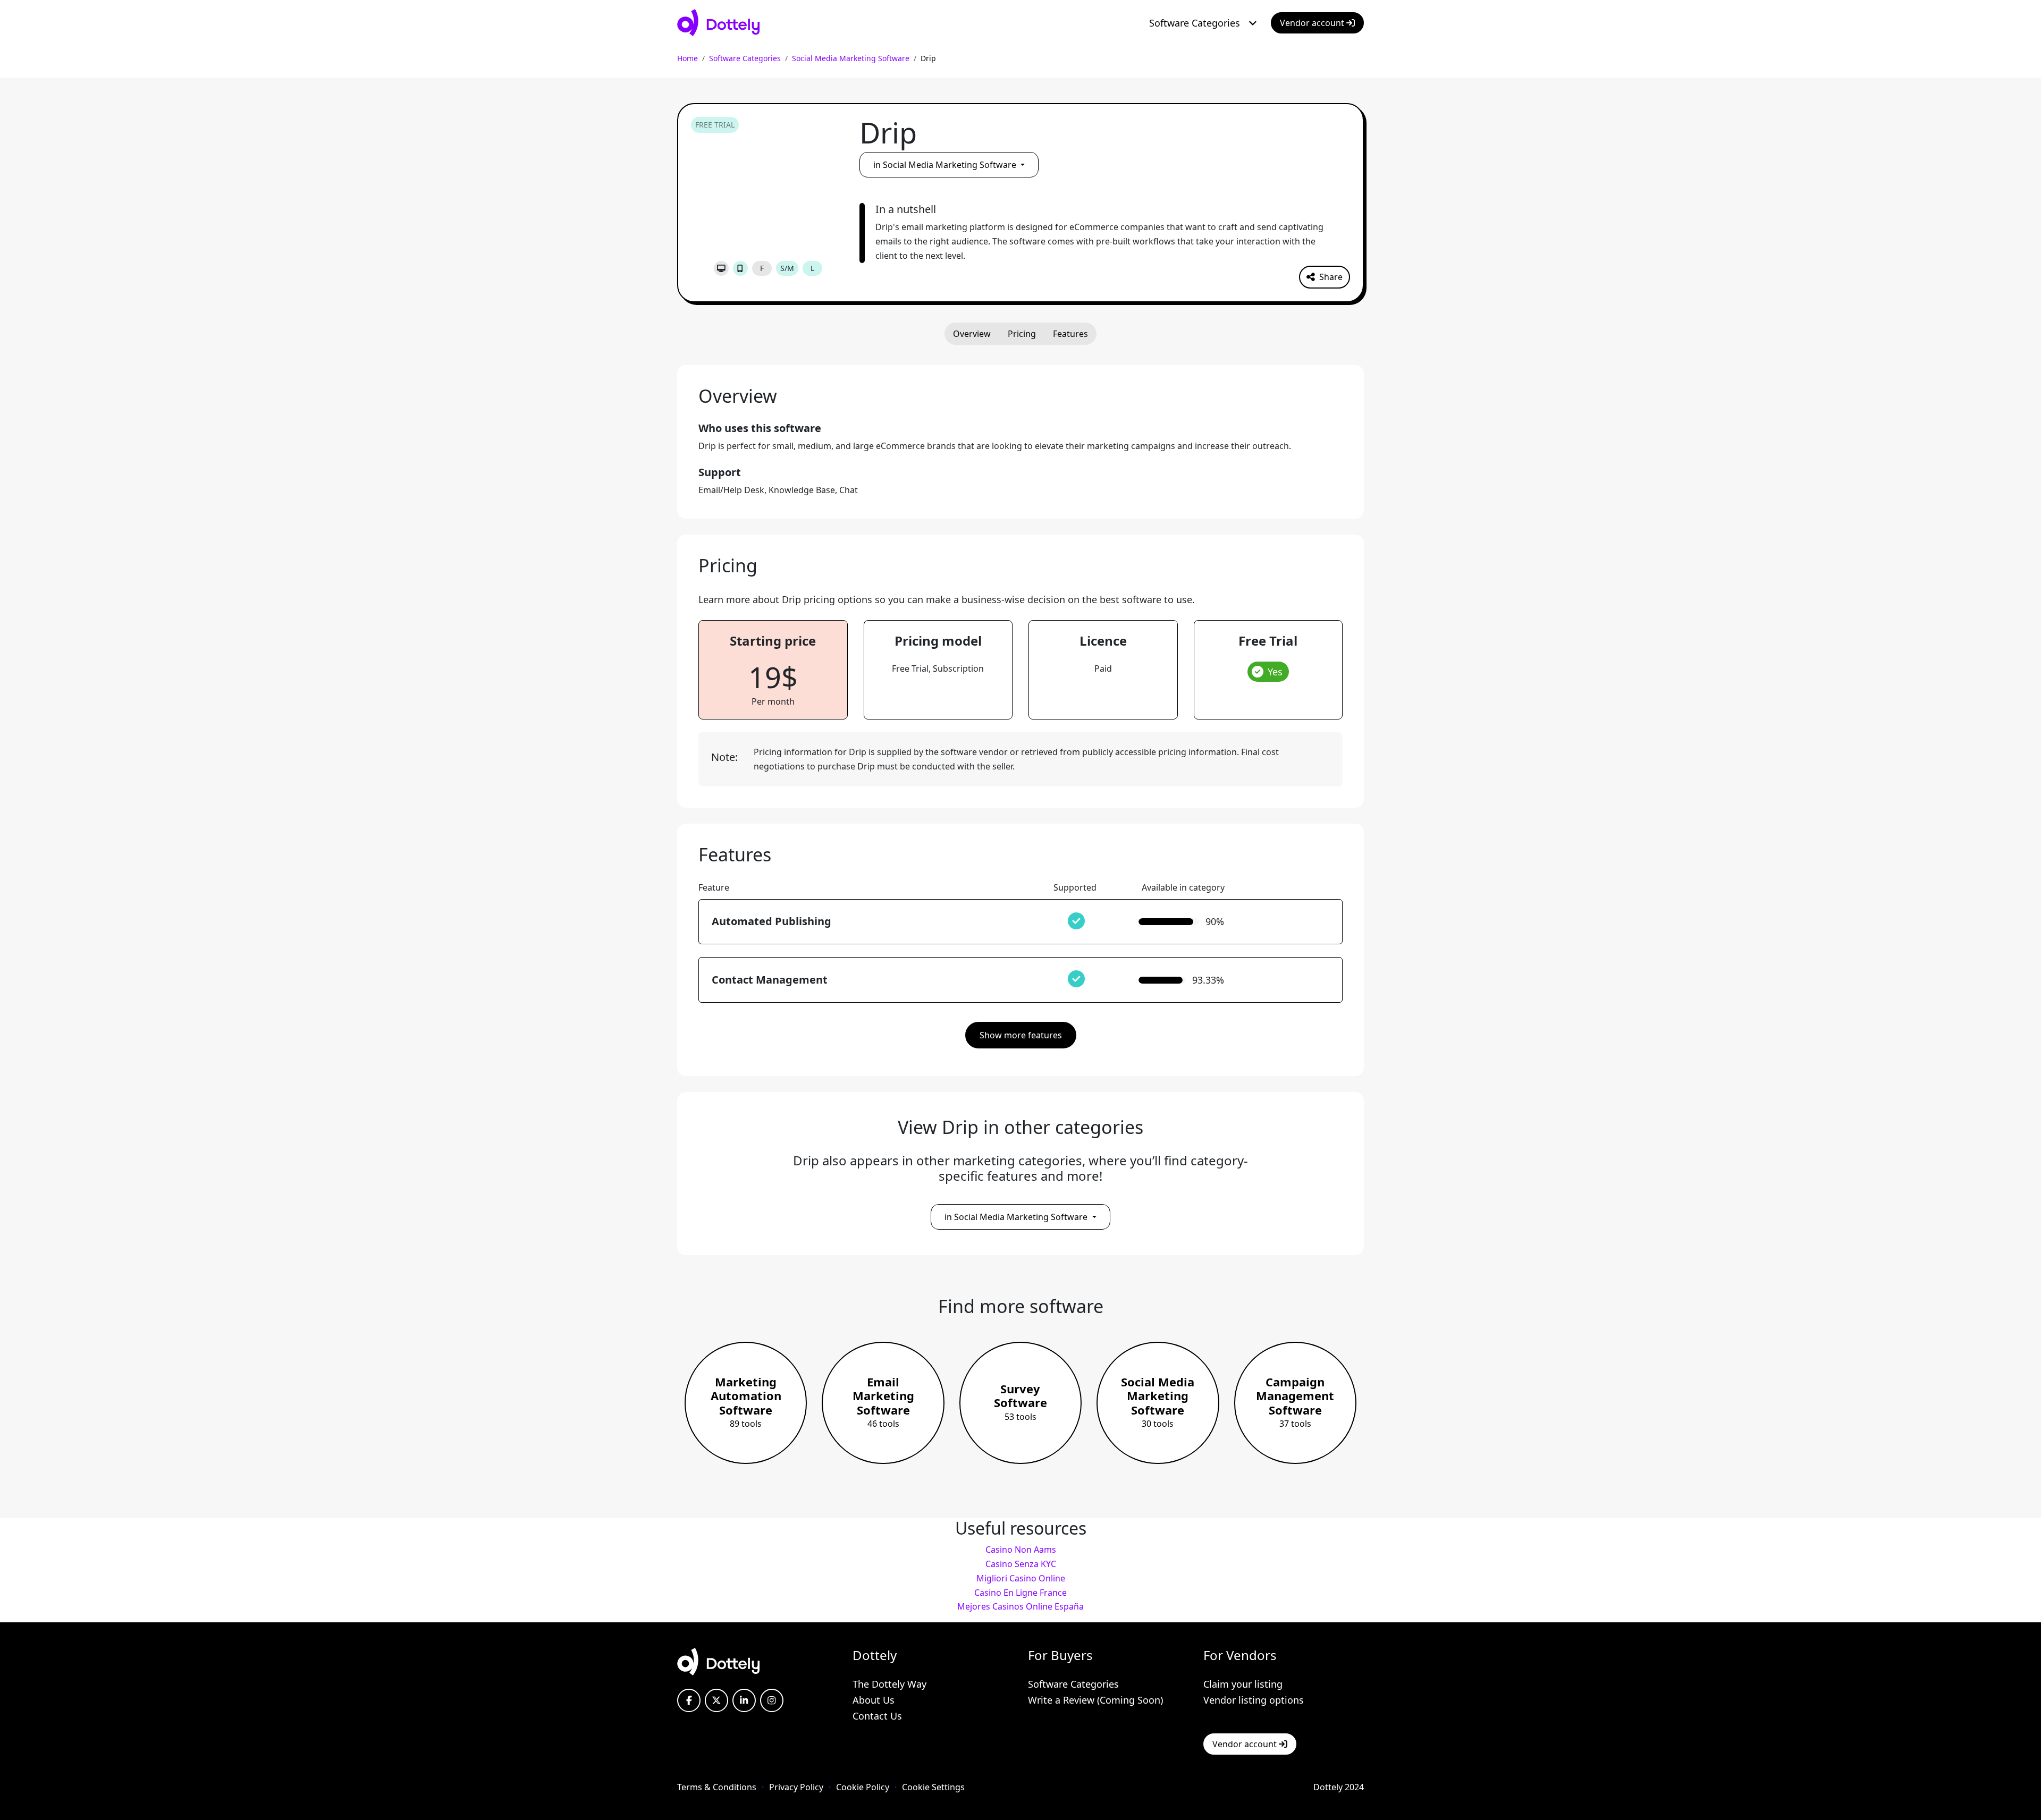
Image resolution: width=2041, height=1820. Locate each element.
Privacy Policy (796, 1787)
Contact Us (877, 1716)
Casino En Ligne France (1020, 1593)
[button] (1325, 277)
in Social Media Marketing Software (946, 165)
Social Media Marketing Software (851, 58)
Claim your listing (1243, 1684)
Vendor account (1313, 23)
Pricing (1022, 334)
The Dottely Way (889, 1684)
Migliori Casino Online (1021, 1578)
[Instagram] (772, 1700)
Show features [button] (1021, 1035)
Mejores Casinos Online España (1020, 1606)
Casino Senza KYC (1021, 1564)
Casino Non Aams (1021, 1550)
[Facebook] (689, 1700)
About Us (874, 1700)
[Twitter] (716, 1700)
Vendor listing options (1254, 1700)
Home (688, 58)
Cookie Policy (863, 1787)
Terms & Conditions (717, 1787)
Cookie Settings (933, 1787)
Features (1070, 334)
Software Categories (1195, 23)
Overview (972, 334)
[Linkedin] (744, 1700)
